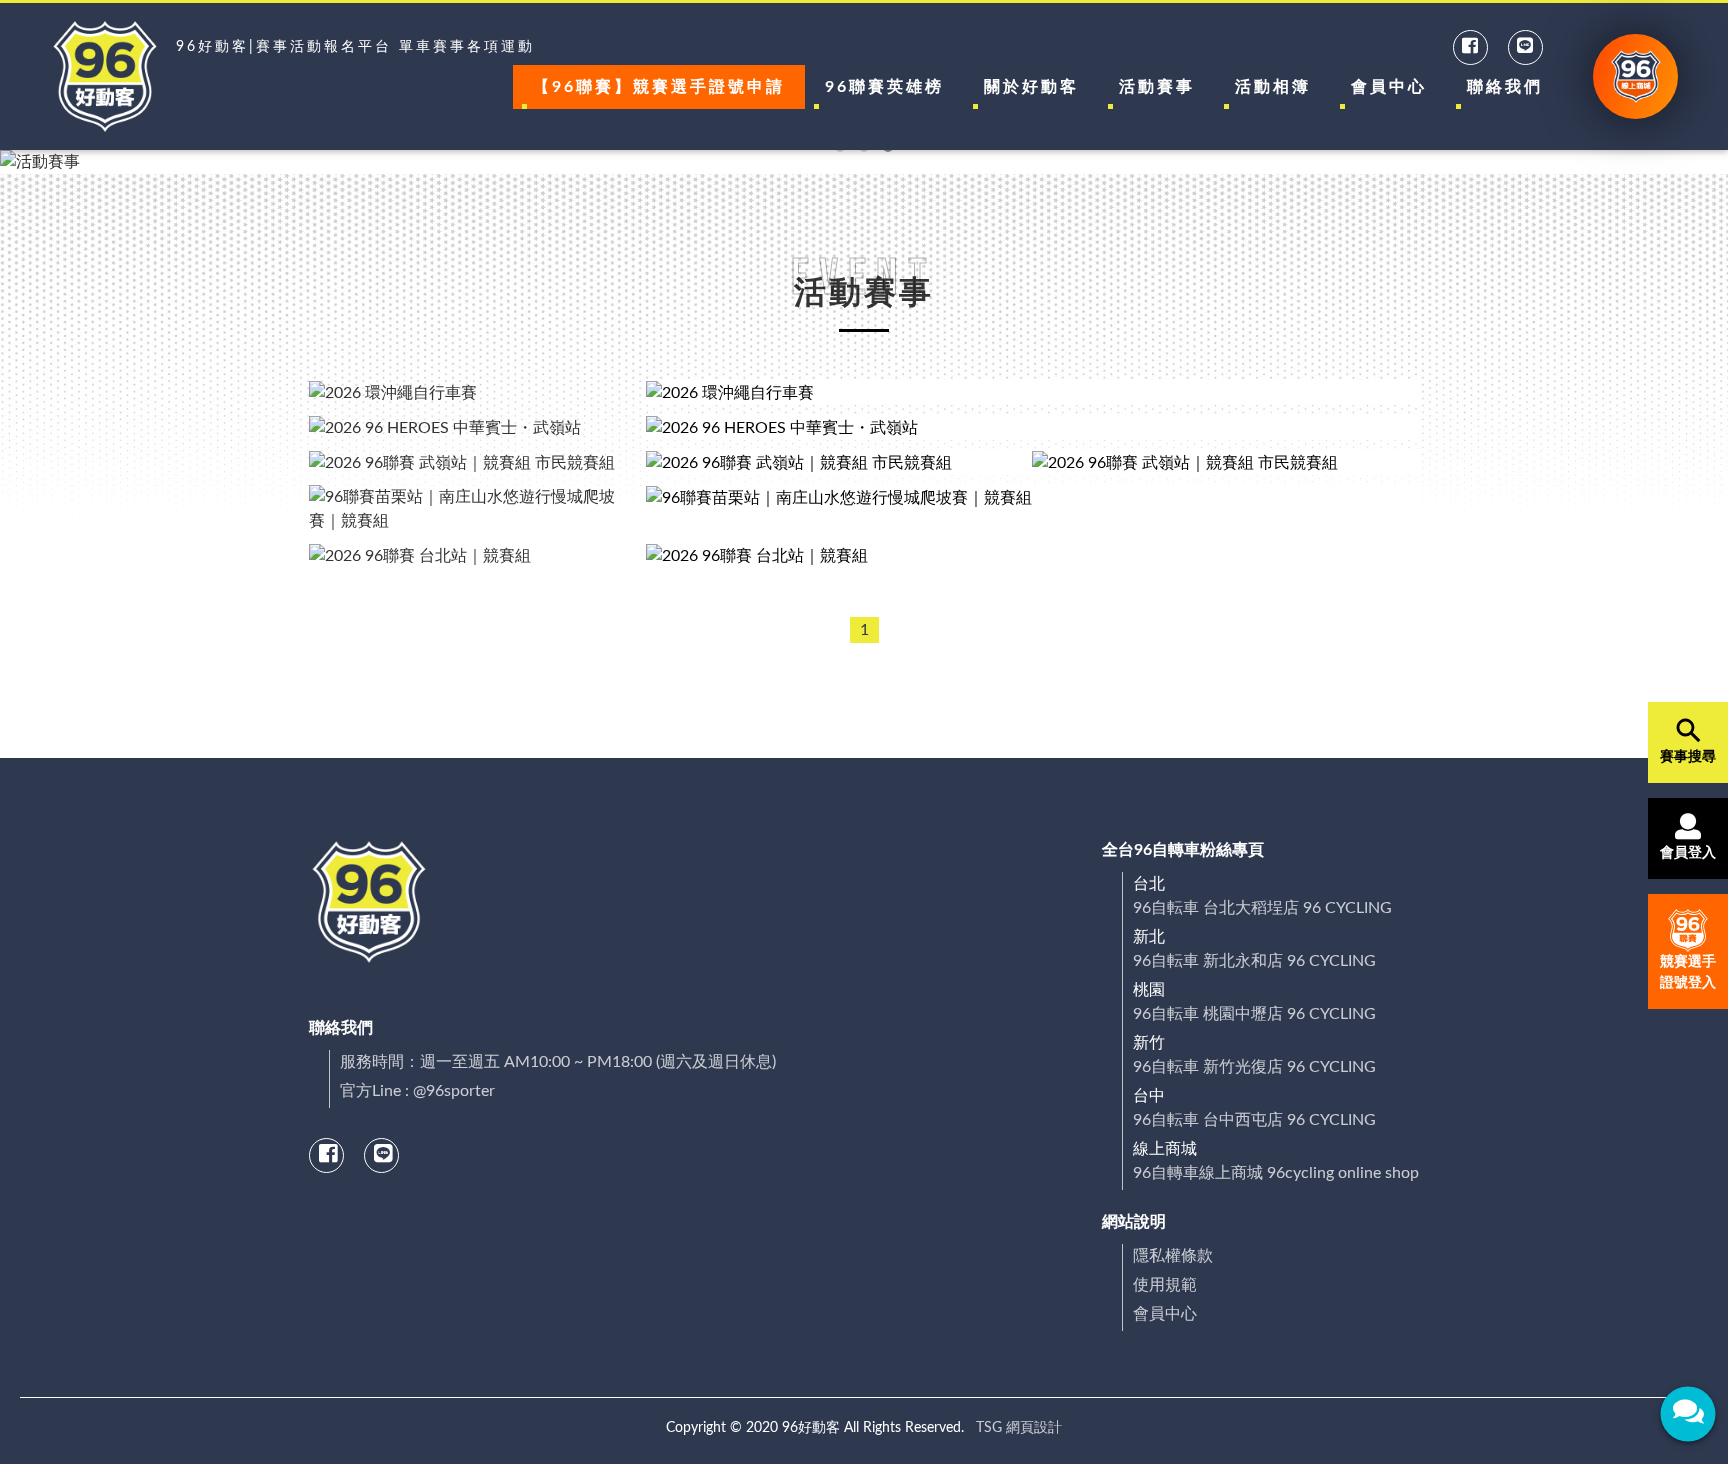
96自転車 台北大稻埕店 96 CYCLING (1262, 908)
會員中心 (1389, 87)
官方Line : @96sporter (417, 1091)
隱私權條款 (1173, 1256)
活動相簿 (1273, 87)
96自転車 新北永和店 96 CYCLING (1254, 961)
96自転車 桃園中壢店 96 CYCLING (1254, 1014)
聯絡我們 (1505, 87)
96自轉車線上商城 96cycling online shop (1276, 1173)
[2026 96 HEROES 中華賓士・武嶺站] (1032, 427)
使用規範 (1165, 1285)
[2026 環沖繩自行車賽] (1032, 392)
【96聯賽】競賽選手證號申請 (659, 87)
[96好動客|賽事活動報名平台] (105, 76)
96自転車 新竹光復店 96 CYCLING (1254, 1067)
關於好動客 (1031, 87)
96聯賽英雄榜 (884, 87)
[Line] (1526, 47)
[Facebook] (1471, 47)
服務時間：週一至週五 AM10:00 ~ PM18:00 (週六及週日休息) (558, 1062)
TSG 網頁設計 (1019, 1428)
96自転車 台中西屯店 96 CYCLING (1254, 1120)
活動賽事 (1157, 87)
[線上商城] (1635, 76)
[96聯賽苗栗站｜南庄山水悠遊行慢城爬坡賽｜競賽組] (1032, 509)
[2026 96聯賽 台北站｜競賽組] (1032, 555)
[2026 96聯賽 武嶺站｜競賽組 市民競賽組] (839, 462)
